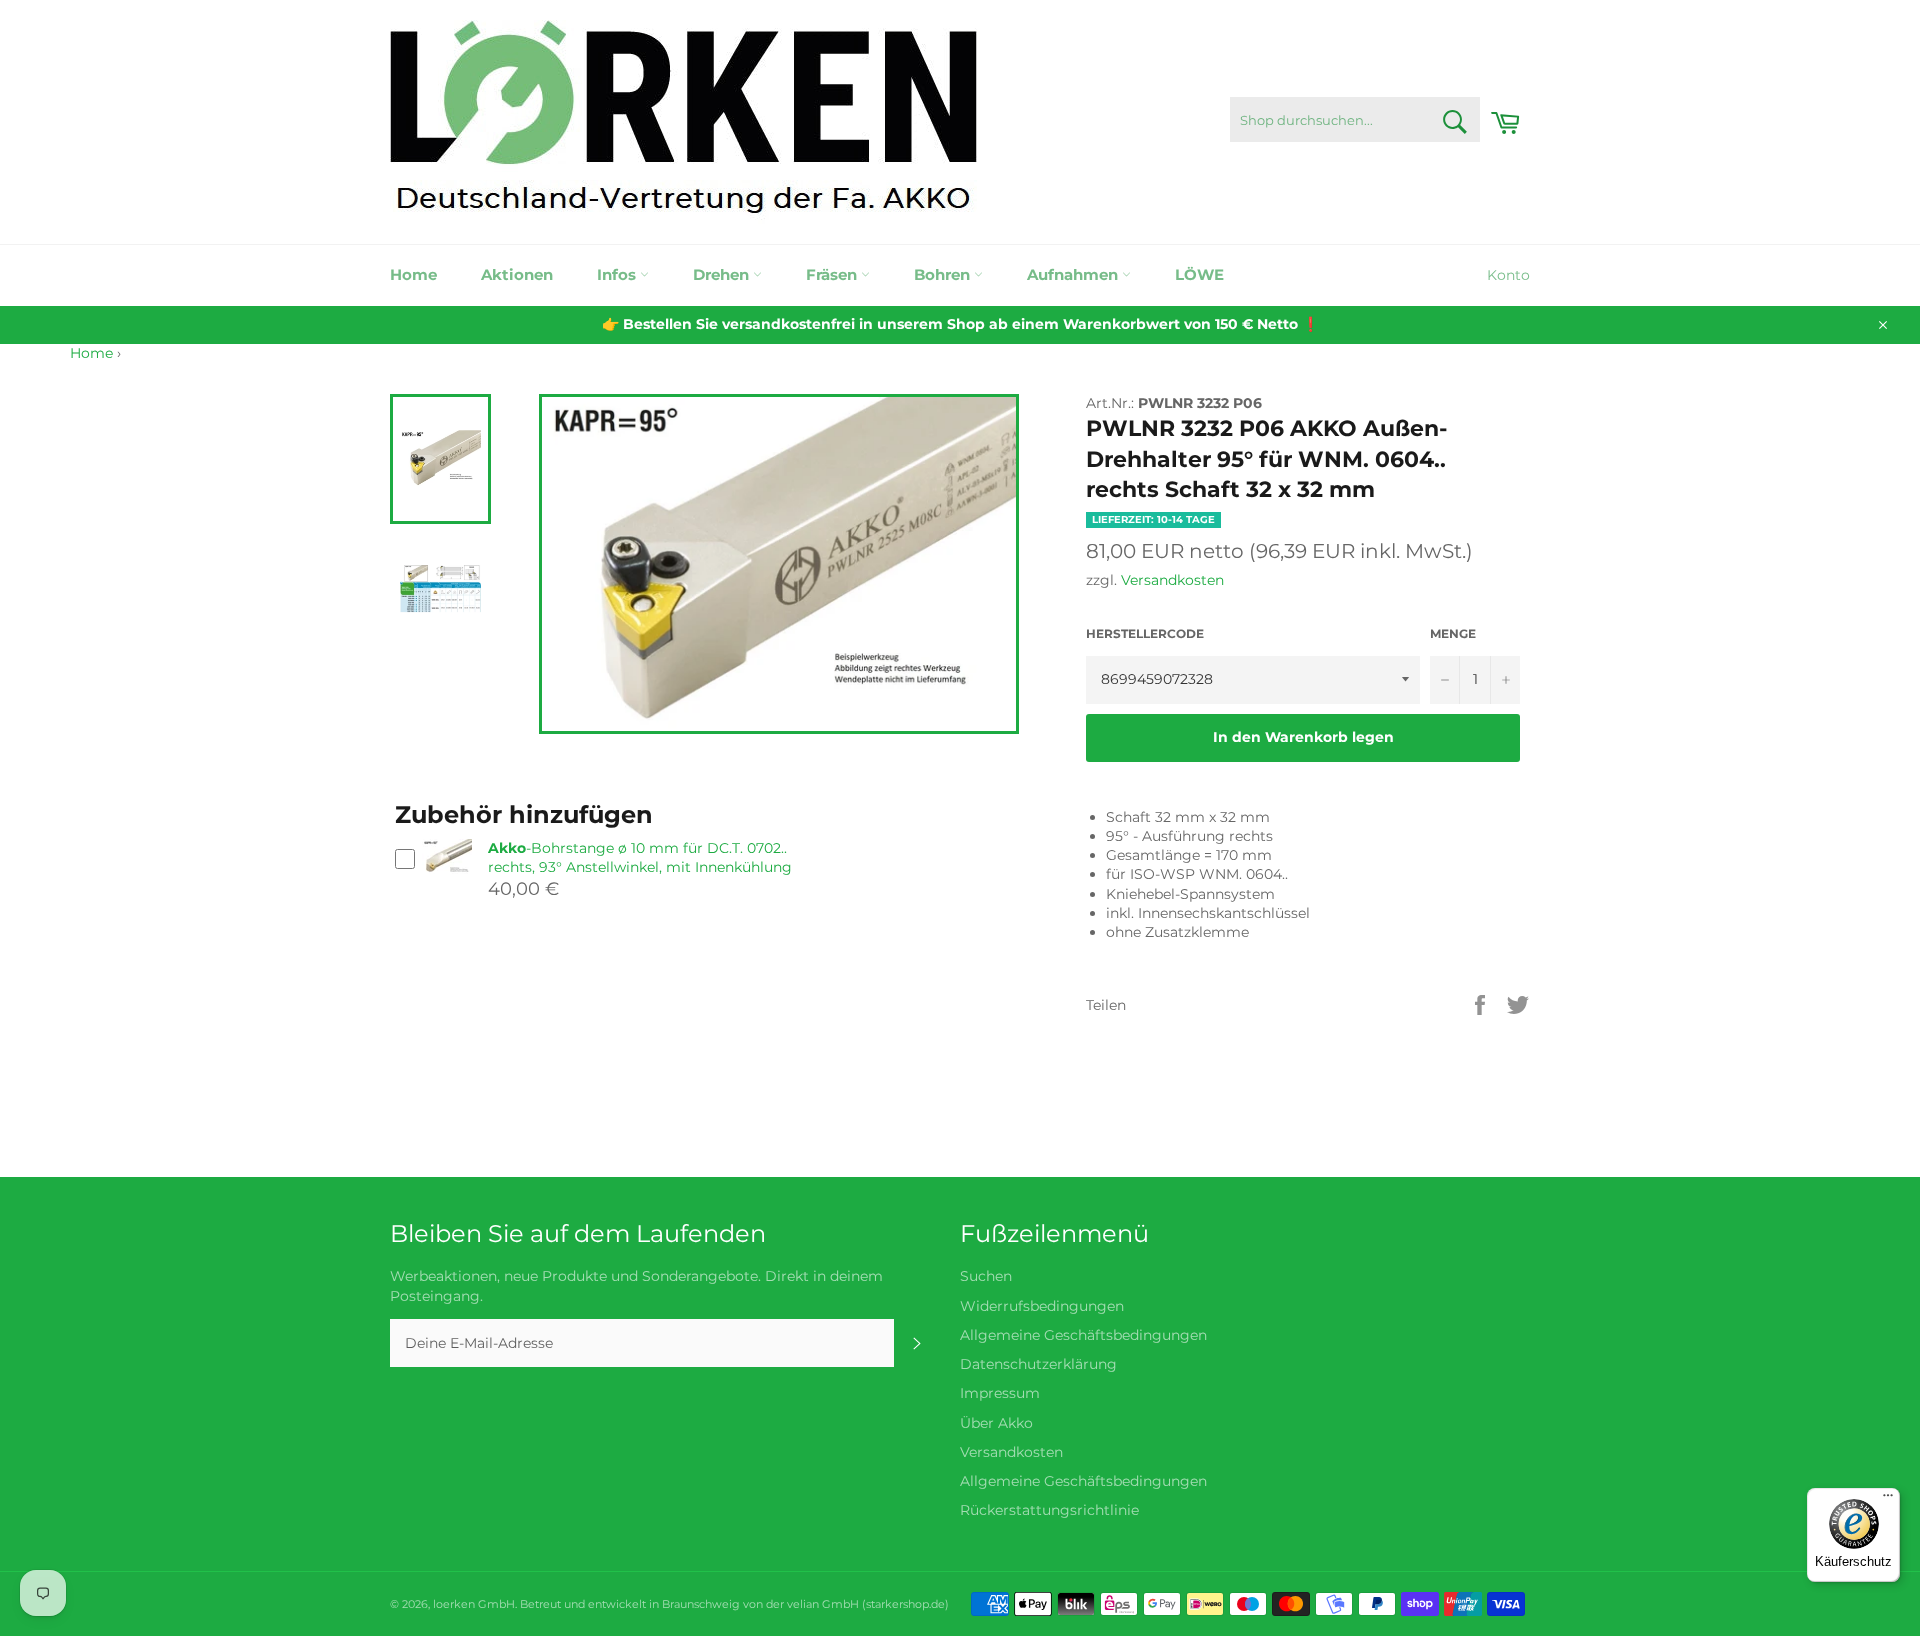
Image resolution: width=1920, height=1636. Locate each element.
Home (413, 274)
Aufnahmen (1074, 274)
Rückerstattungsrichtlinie (1049, 1510)
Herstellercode (1145, 633)
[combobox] (1355, 119)
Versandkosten (1172, 580)
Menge (1453, 633)
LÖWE (1199, 274)
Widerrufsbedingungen (1042, 1306)
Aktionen (517, 274)
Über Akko (996, 1423)
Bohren (944, 274)
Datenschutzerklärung (1038, 1364)
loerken (454, 1604)
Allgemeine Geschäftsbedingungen (1083, 1335)
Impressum (1000, 1393)
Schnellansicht (447, 881)
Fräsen (833, 274)
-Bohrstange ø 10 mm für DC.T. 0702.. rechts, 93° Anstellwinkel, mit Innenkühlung (640, 857)
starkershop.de (905, 1604)
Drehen (723, 274)
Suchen (986, 1276)
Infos (618, 274)
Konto (1508, 275)
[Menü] (1888, 1500)
